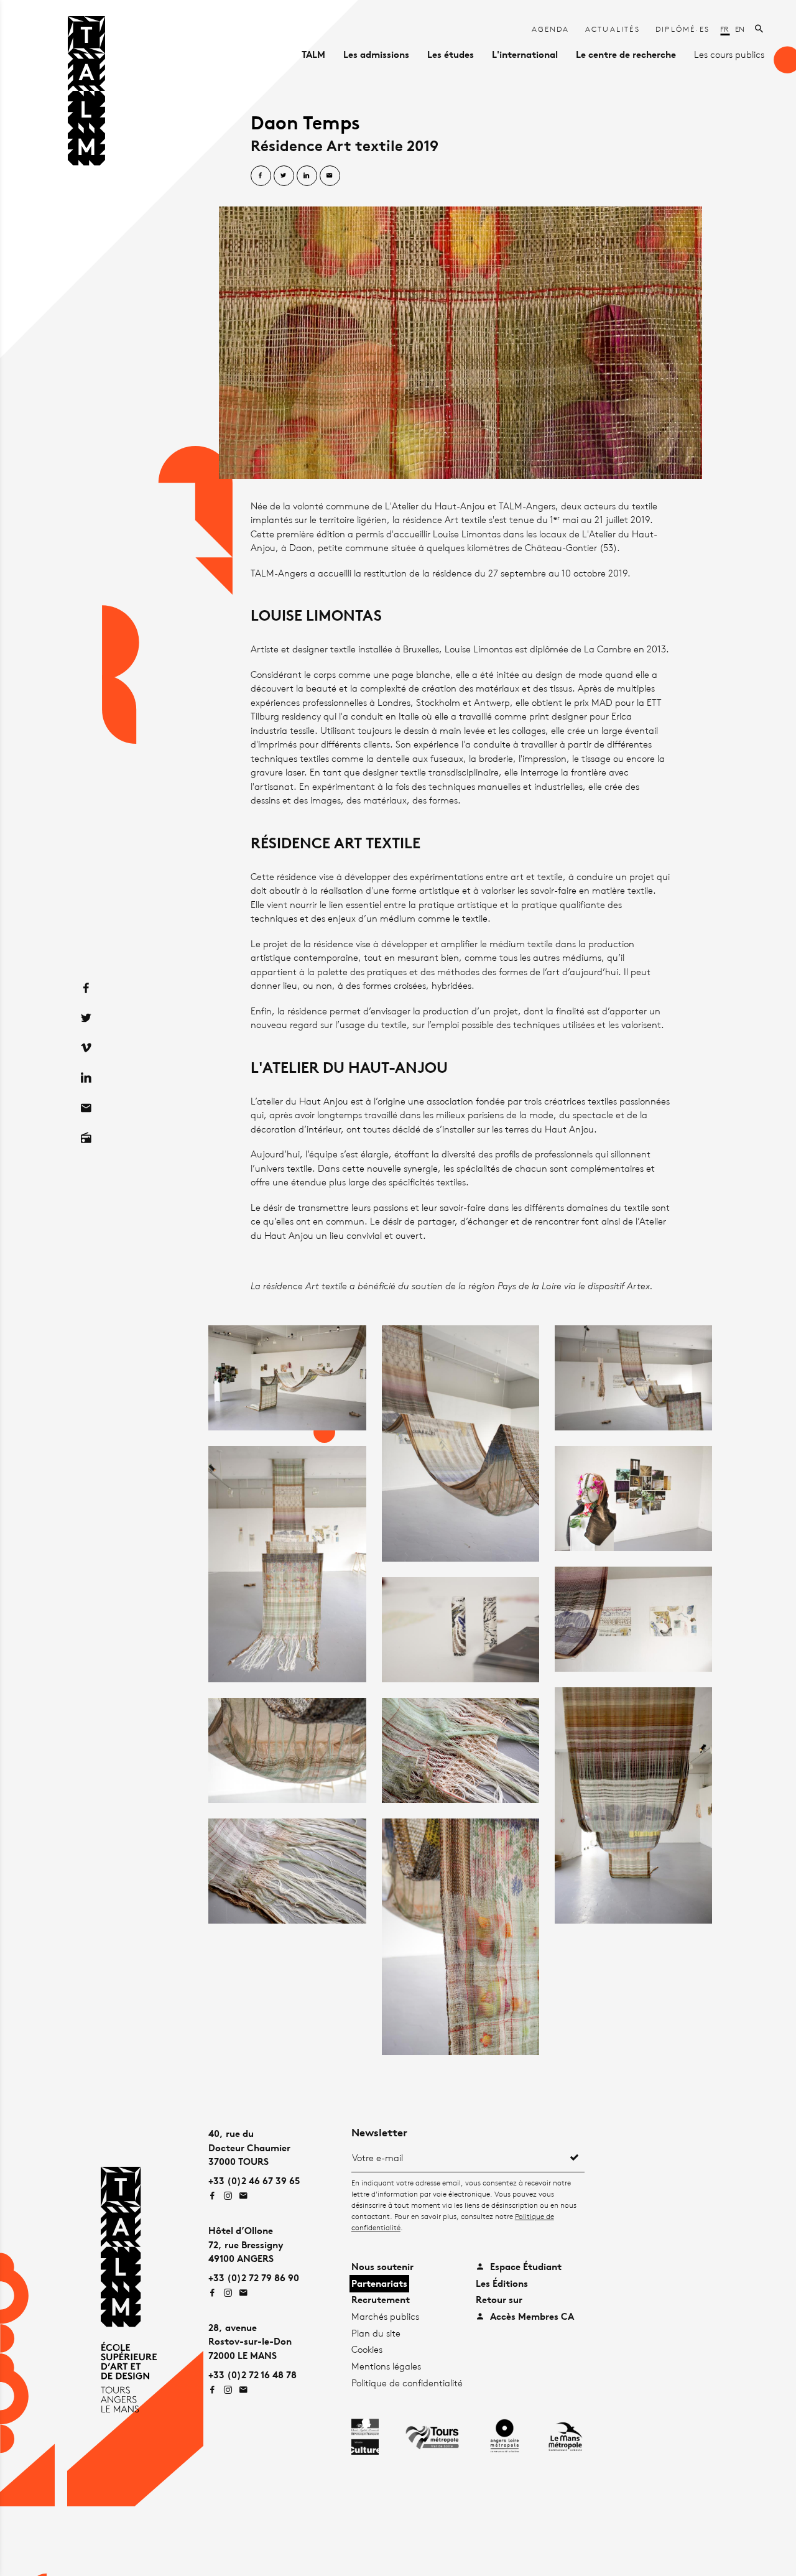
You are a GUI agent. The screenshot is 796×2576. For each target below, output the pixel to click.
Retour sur (499, 2300)
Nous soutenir (382, 2267)
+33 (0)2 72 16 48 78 (252, 2375)
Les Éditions (502, 2283)
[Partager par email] (330, 176)
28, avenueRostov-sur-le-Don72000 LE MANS (250, 2342)
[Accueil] (86, 93)
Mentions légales (386, 2366)
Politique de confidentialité (407, 2383)
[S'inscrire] (575, 2158)
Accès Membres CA (531, 2316)
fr (725, 29)
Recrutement (381, 2300)
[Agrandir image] (460, 342)
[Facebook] (86, 988)
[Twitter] (86, 1018)
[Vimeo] (86, 1048)
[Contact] (86, 1108)
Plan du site (376, 2333)
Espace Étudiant (525, 2267)
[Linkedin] (86, 1078)
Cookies (367, 2349)
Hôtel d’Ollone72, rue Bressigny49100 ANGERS (246, 2245)
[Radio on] (86, 1138)
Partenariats (379, 2283)
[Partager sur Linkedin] (307, 176)
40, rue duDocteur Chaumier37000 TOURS (249, 2147)
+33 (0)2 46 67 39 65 (254, 2181)
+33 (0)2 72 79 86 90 (254, 2278)
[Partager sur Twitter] (284, 176)
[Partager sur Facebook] (261, 176)
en (740, 29)
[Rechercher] (760, 29)
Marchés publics (385, 2316)
